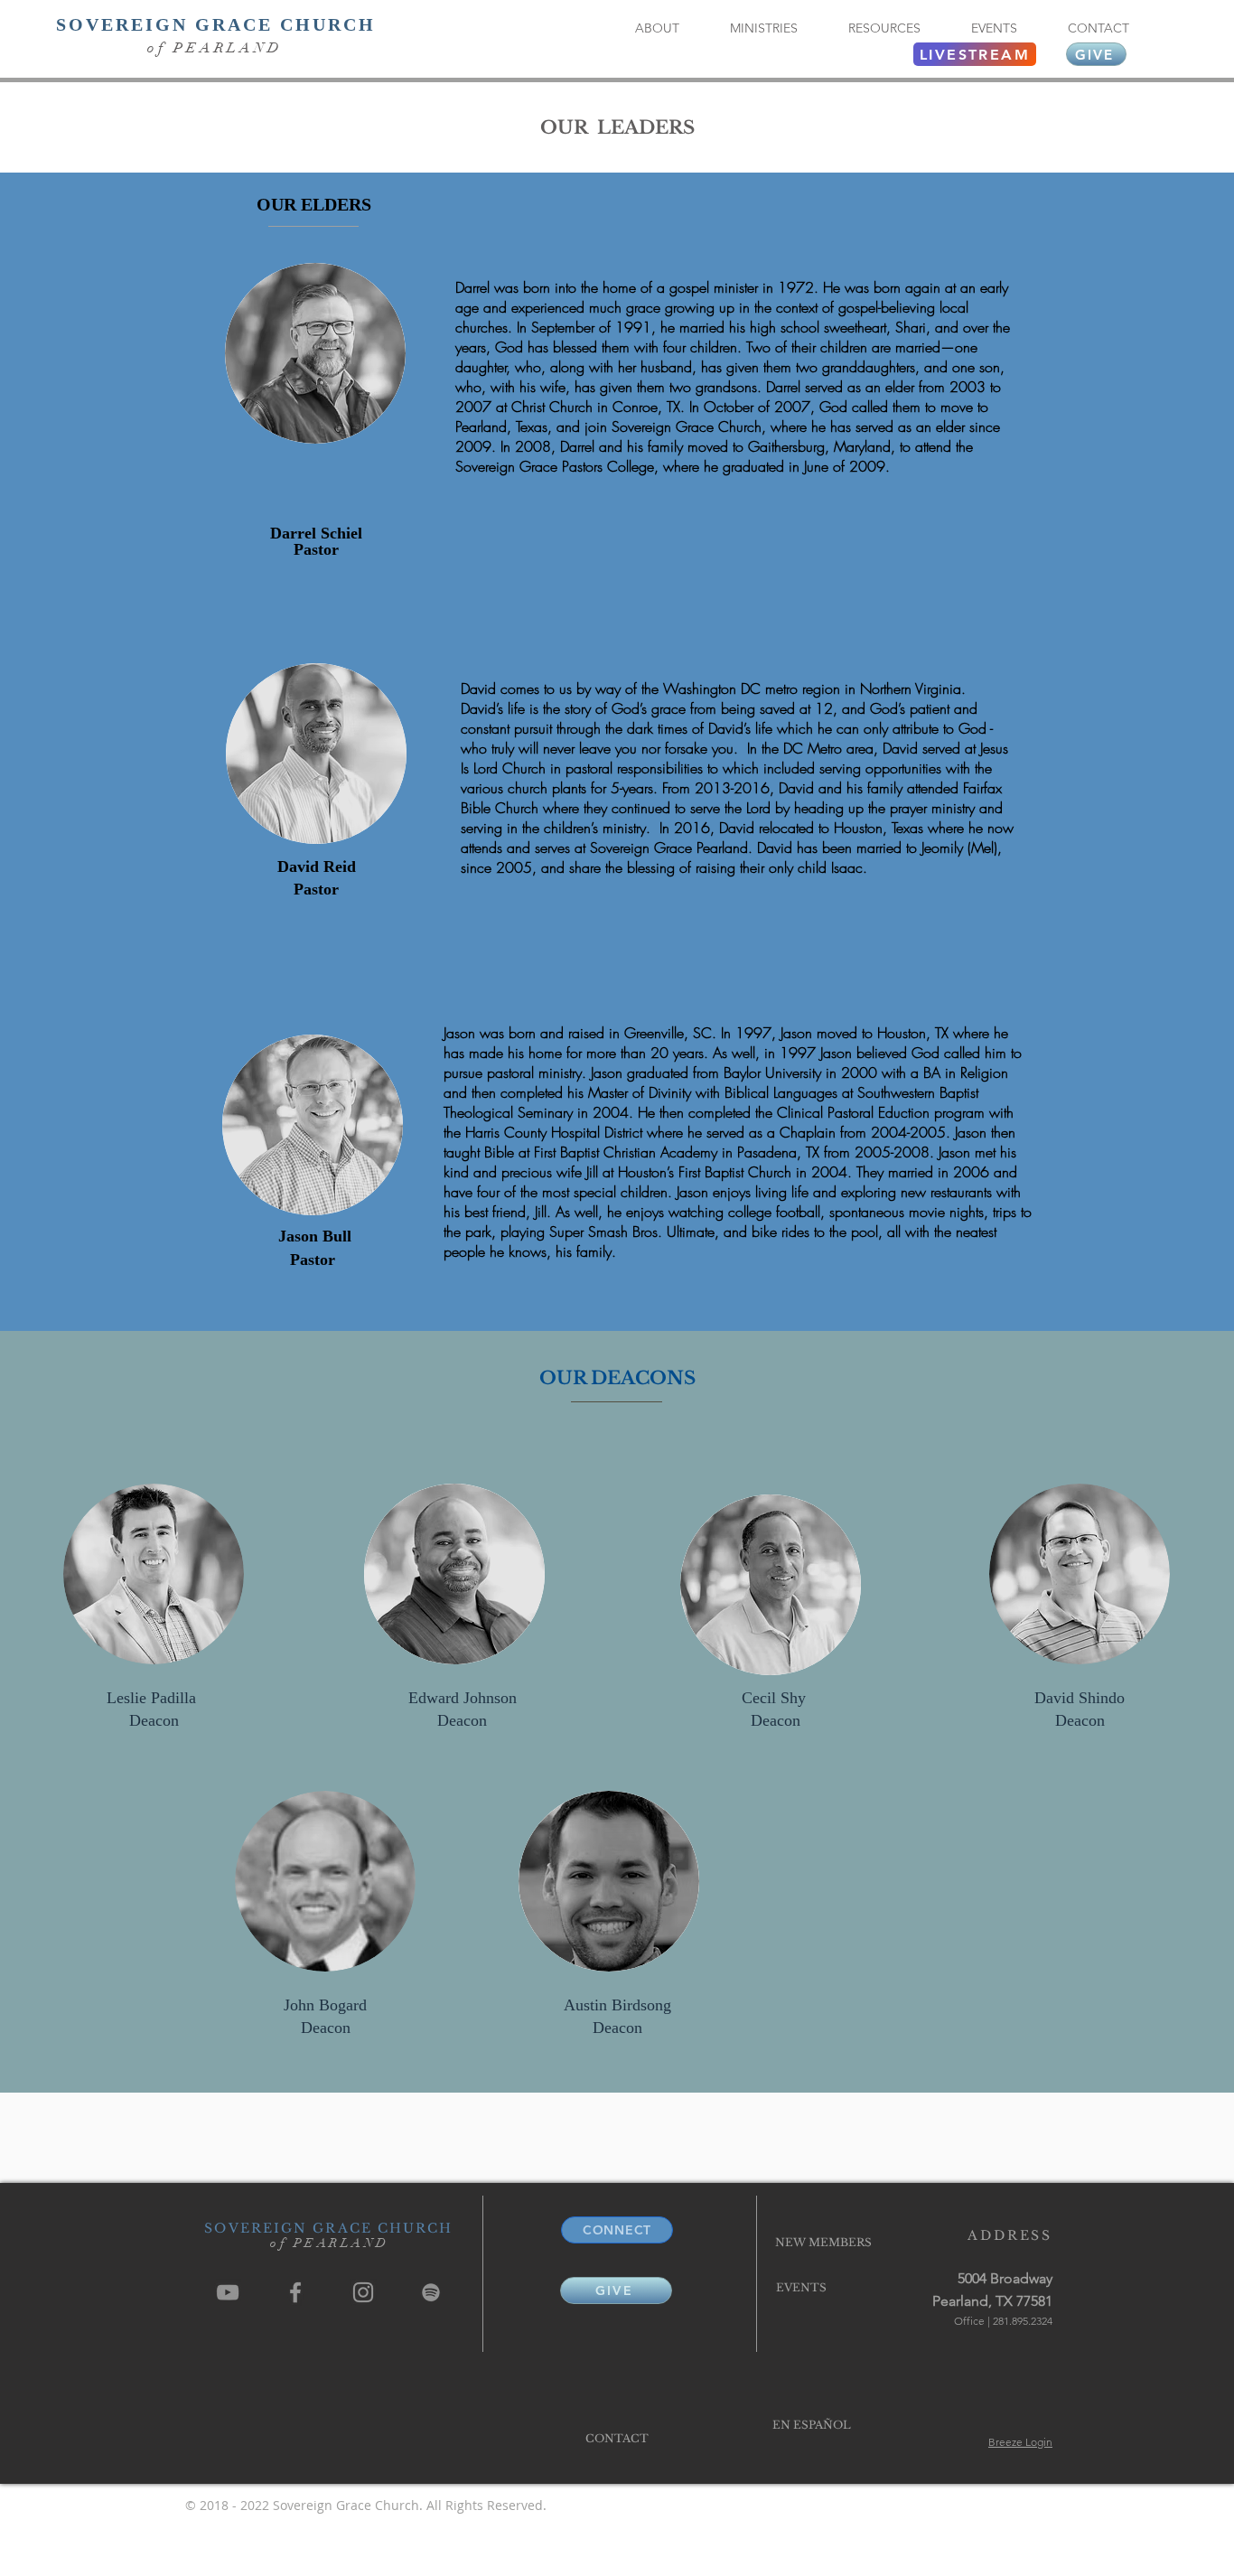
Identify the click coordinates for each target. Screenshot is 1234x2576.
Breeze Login (1020, 2442)
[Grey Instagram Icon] (363, 2292)
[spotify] (431, 2292)
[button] (657, 28)
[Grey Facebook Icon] (295, 2292)
